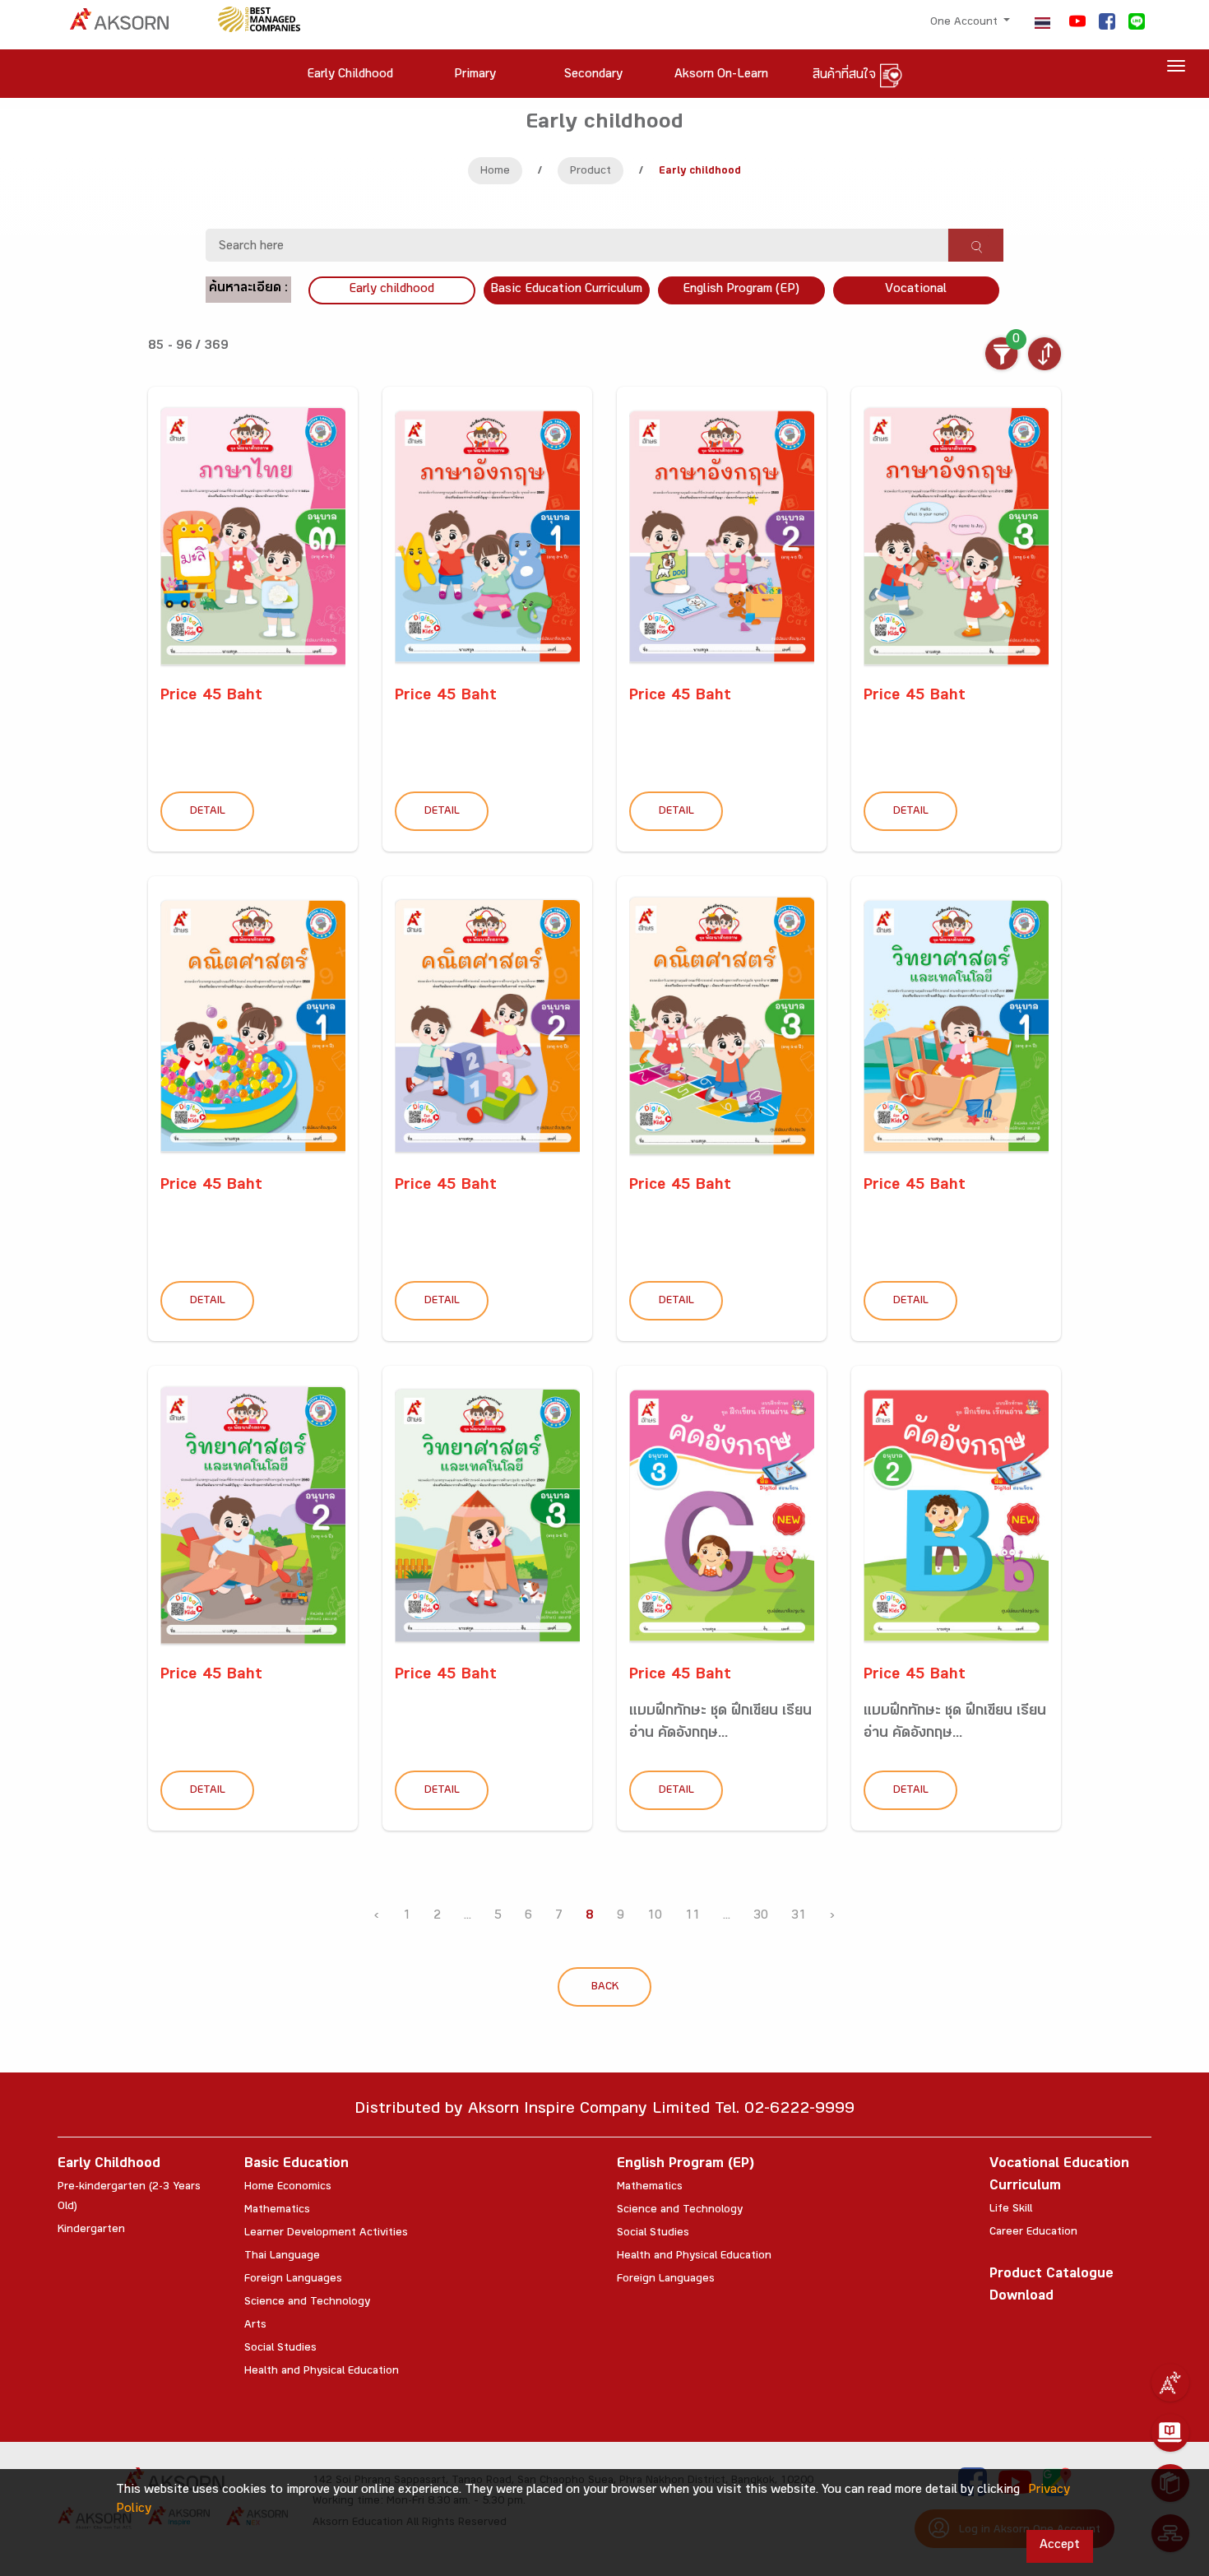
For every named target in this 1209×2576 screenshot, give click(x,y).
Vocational (916, 290)
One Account (966, 23)
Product (591, 172)
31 (799, 1917)
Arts (255, 2326)
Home (495, 172)
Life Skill (1011, 2210)
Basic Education (296, 2165)
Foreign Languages (293, 2280)
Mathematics (277, 2211)
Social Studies (280, 2349)
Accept (1060, 2546)
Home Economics (288, 2188)
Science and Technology (307, 2303)
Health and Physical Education (322, 2372)
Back (605, 1988)
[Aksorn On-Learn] (1170, 2433)
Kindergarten (91, 2230)
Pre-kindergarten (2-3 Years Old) (129, 2198)
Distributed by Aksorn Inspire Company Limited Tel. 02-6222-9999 (604, 2111)
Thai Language (282, 2257)
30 (761, 1917)
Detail (208, 812)
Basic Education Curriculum (566, 290)
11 (693, 1917)
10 (655, 1917)
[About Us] (1170, 2383)
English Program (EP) (741, 290)
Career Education (1033, 2233)
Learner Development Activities (326, 2234)
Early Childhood (109, 2165)
